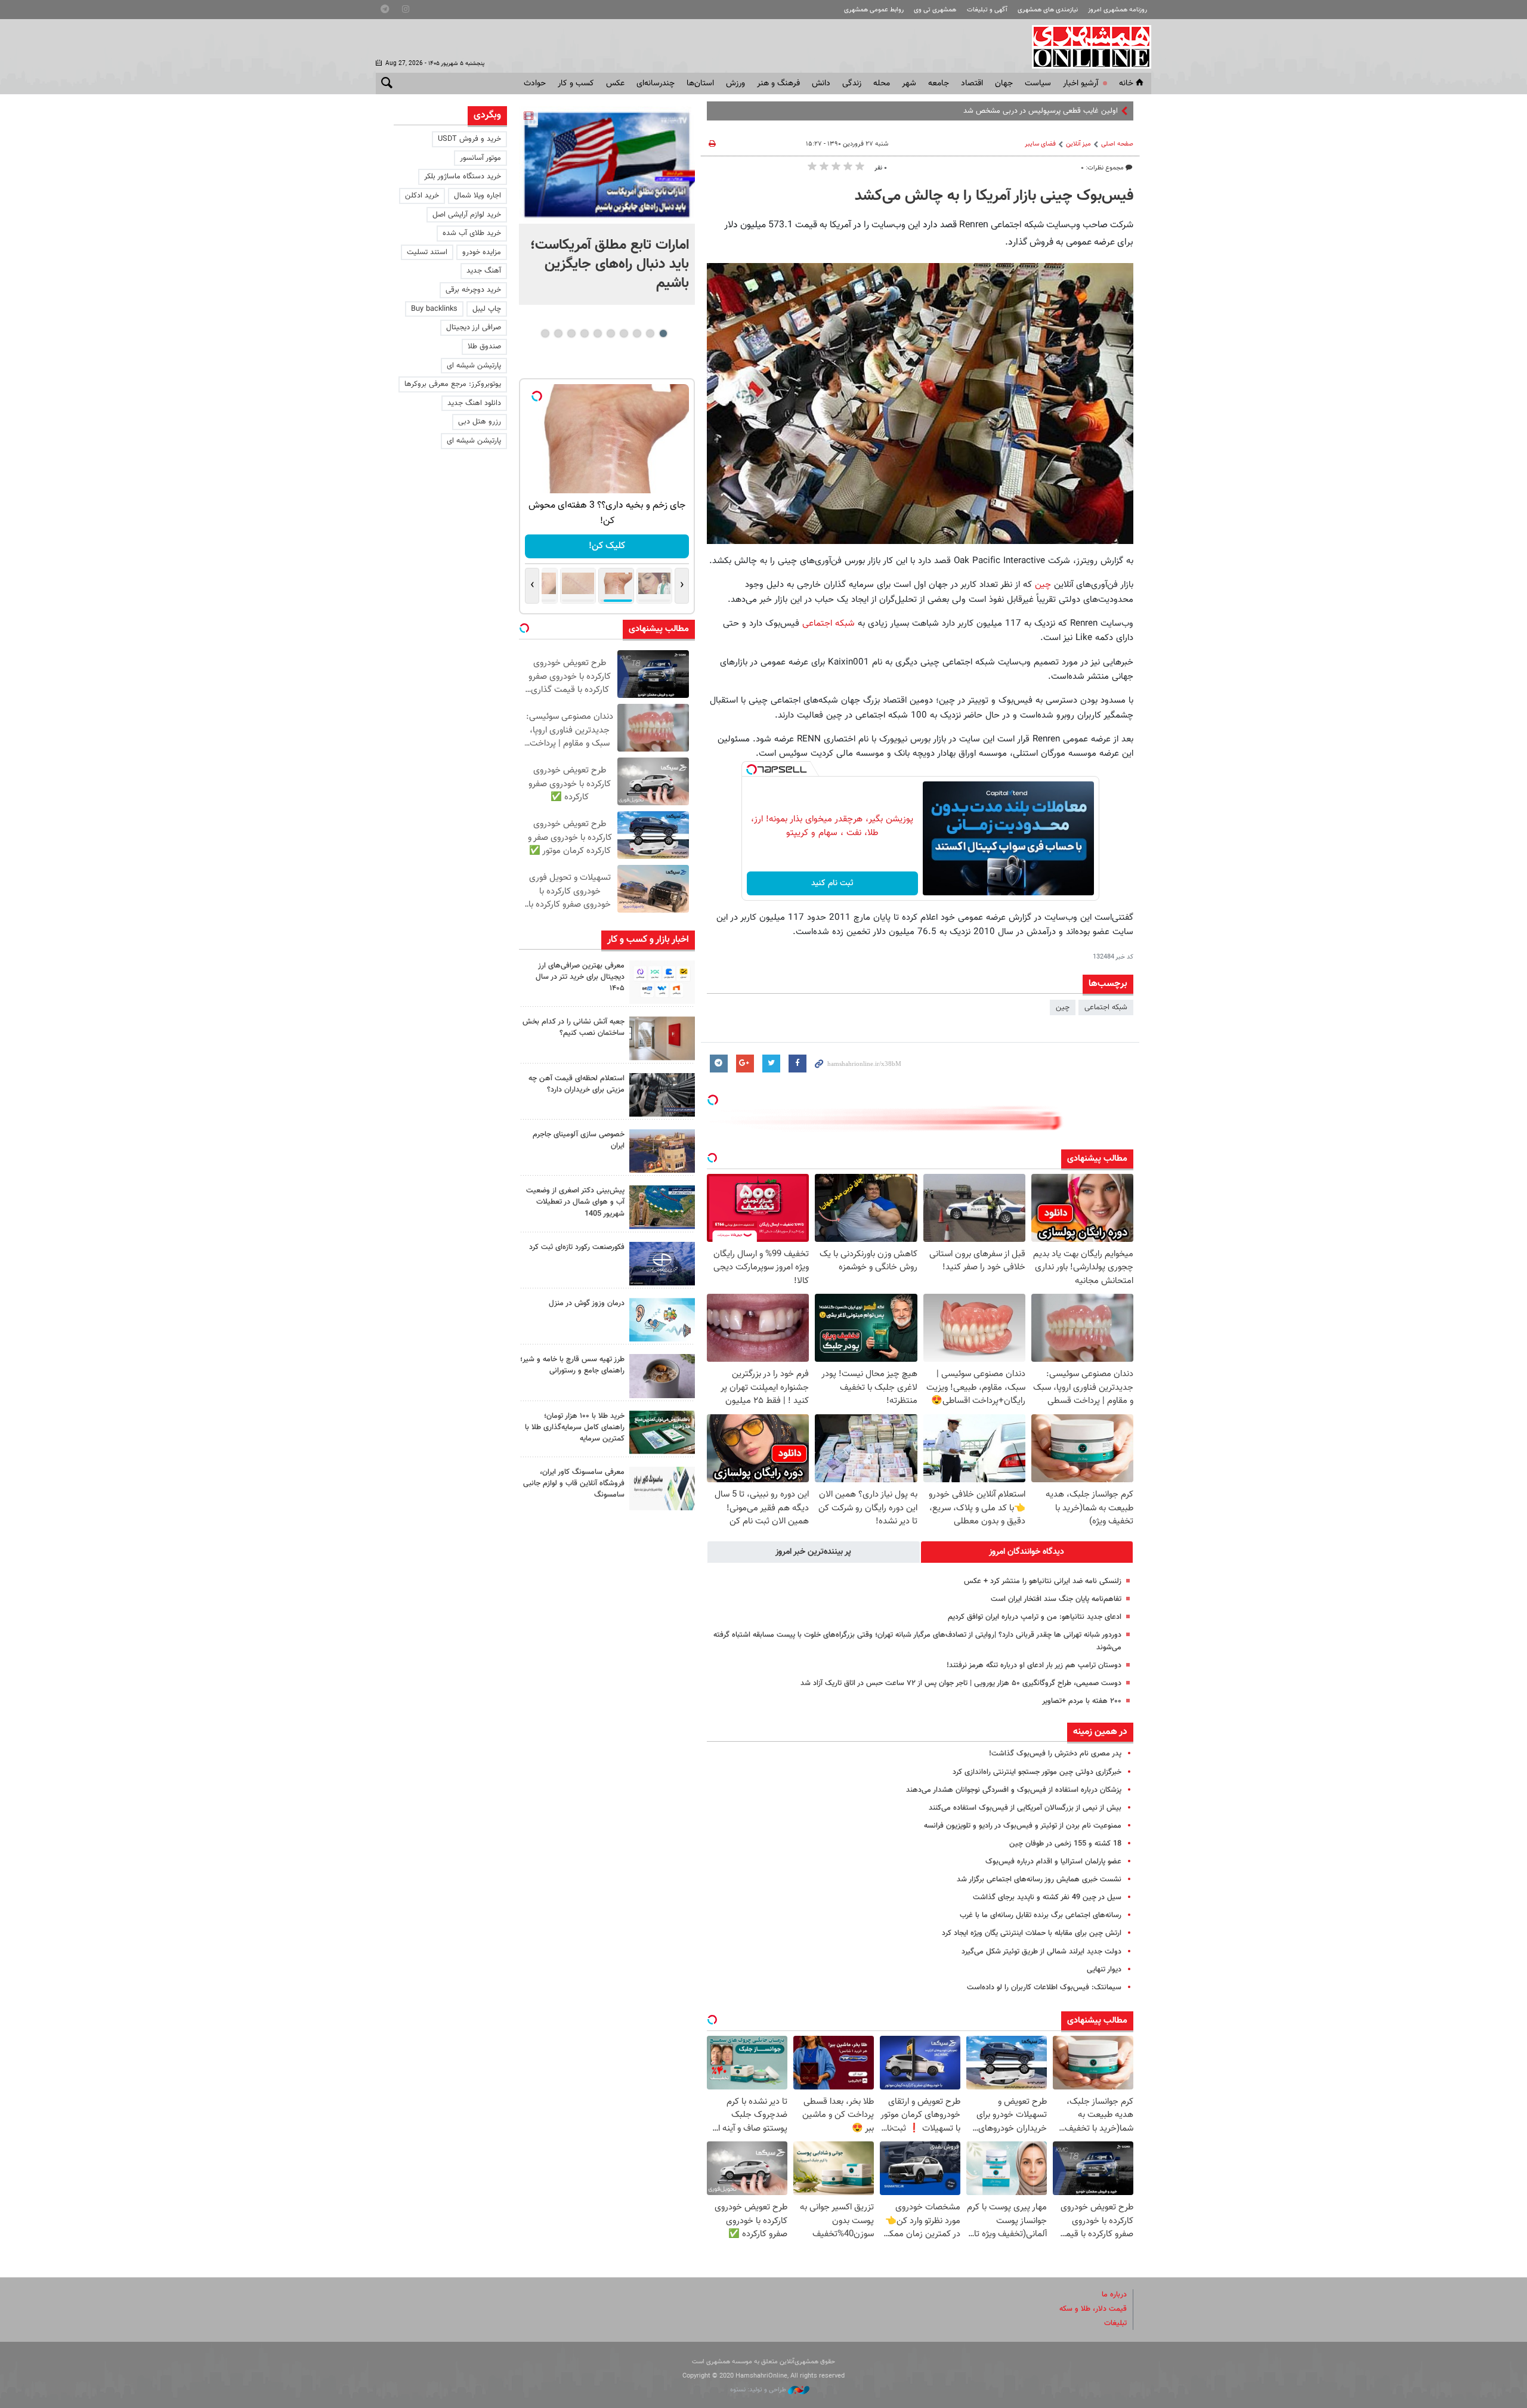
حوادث (535, 84)
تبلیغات (1115, 2323)
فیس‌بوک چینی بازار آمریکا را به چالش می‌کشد (994, 196)
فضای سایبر (1040, 144)
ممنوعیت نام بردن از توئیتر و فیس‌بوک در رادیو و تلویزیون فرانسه (1023, 1826)
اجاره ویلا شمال (477, 196)
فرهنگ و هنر (778, 84)
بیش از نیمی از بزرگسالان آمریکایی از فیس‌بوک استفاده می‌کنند (1025, 1808)
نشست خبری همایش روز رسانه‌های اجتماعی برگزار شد (1039, 1880)
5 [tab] (611, 333)
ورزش (735, 84)
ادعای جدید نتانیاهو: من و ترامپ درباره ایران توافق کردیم (1035, 1617)
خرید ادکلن (422, 196)
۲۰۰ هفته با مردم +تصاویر (1082, 1701)
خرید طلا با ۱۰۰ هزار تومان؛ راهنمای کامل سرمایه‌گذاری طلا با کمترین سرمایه (575, 1427)
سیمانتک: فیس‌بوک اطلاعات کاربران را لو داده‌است (1044, 1987)
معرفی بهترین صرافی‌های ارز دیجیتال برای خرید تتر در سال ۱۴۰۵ (580, 977)
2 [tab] (650, 333)
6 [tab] (597, 333)
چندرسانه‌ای (656, 84)
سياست (1038, 84)
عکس (615, 84)
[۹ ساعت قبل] (662, 982)
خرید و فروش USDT (469, 139)
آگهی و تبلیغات (987, 10)
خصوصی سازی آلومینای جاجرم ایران (579, 1140)
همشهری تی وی (935, 10)
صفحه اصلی (1117, 144)
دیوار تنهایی (1104, 1970)
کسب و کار (576, 84)
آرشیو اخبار (1081, 84)
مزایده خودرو (482, 252)
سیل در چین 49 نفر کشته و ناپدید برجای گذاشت (1047, 1897)
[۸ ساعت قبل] (607, 165)
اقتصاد (972, 84)
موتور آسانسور (480, 158)
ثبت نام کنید (832, 883)
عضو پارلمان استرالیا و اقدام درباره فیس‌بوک (1053, 1862)
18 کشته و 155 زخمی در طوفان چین (1065, 1844)
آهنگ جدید (484, 271)
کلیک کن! (607, 546)
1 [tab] (663, 333)
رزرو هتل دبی (480, 422)
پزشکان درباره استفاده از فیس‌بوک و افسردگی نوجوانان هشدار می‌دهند (1014, 1790)
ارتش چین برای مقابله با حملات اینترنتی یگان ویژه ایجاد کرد (1032, 1933)
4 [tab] (624, 333)
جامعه (939, 84)
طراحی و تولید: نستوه (759, 2390)
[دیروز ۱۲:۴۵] (662, 1264)
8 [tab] (571, 333)
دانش (821, 84)
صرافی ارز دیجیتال (474, 327)
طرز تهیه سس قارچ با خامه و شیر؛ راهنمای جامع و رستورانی (572, 1365)
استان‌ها (700, 84)
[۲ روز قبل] (662, 1376)
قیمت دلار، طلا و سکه (1093, 2309)
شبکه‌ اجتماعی (1106, 1007)
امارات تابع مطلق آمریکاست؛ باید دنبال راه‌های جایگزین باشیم (610, 264)
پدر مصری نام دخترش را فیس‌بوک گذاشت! (1055, 1754)
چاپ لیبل (487, 309)
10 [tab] (545, 333)
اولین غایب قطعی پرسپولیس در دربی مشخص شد (1041, 111)
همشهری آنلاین (1086, 47)
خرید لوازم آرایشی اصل (467, 215)
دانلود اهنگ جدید (474, 403)
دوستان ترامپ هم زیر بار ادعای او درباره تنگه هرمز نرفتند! (1034, 1665)
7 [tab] (584, 333)
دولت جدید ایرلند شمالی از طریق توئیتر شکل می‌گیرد (1041, 1952)
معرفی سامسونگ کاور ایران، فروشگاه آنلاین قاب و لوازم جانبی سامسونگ (574, 1483)
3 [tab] (637, 333)
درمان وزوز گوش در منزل (587, 1303)
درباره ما (1114, 2295)
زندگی (852, 84)
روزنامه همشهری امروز (1118, 10)
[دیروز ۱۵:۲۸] (662, 1095)
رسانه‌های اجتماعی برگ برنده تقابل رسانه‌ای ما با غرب (1041, 1915)
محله (882, 84)
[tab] (1027, 1552)
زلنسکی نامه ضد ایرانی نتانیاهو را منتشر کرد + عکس (1043, 1581)
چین (1041, 585)
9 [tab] (558, 333)
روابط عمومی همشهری (874, 10)
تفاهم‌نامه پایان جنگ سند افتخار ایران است (1056, 1599)
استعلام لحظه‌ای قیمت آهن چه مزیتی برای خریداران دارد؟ (577, 1084)
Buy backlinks (434, 309)
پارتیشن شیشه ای (474, 366)
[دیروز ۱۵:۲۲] (662, 1207)
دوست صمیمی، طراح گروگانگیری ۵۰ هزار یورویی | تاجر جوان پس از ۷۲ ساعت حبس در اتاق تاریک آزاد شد (961, 1683)
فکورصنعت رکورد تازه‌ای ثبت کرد (577, 1247)
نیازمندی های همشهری (1048, 10)
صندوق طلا (484, 347)
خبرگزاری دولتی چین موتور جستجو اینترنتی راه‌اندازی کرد (1037, 1772)
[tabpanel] (607, 205)
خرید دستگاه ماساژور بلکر (463, 177)
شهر (909, 84)
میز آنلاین (1078, 144)
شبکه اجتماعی (829, 623)
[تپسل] (752, 769)
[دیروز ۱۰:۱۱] (662, 1320)
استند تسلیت (427, 252)
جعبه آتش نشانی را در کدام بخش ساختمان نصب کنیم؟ (574, 1027)
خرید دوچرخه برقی (473, 290)
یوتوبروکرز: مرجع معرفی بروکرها (453, 384)
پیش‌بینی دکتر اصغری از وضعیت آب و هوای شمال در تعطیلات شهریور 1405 (575, 1202)
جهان (1004, 84)
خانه (1126, 84)
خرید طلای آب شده (472, 233)
